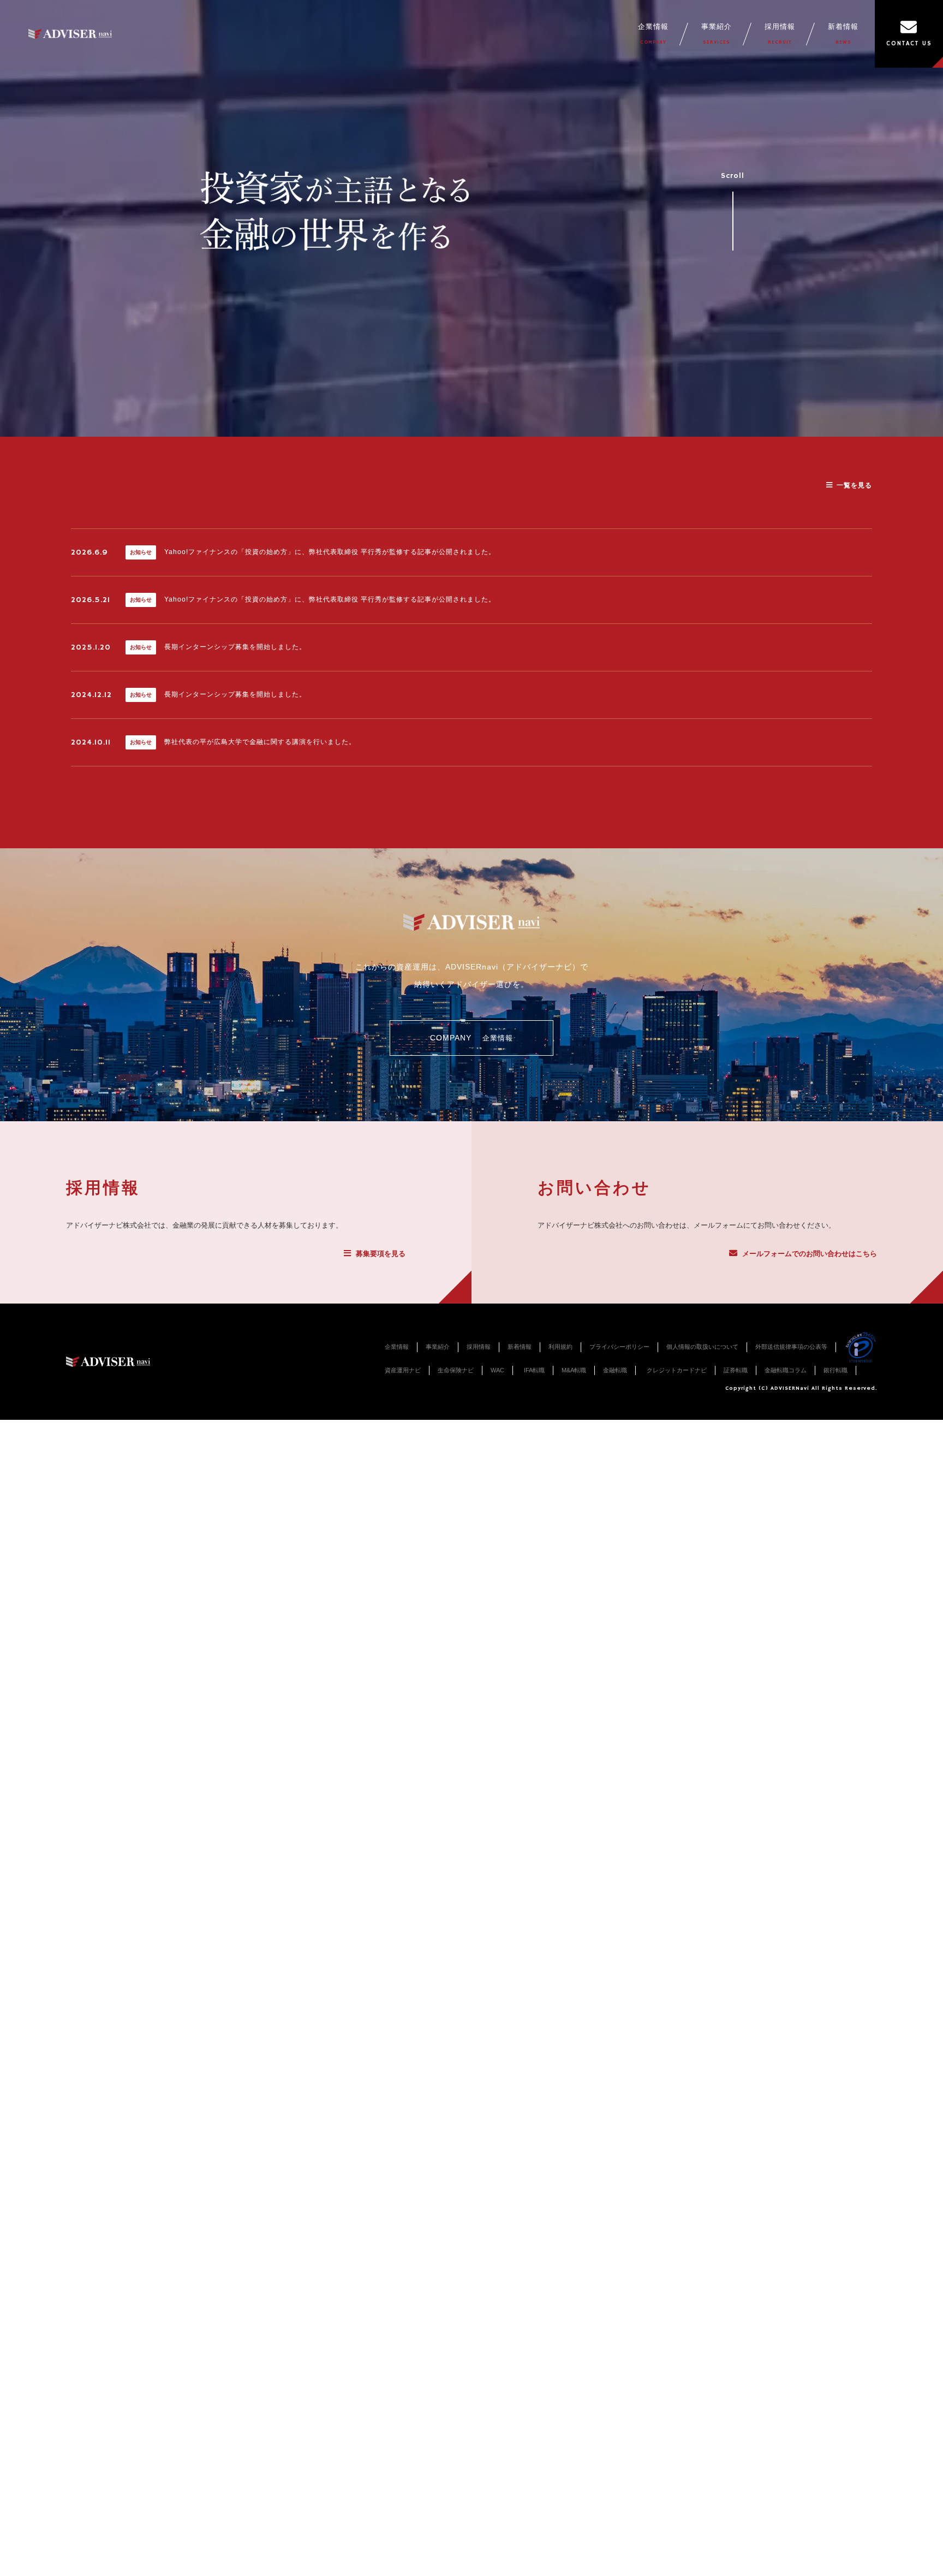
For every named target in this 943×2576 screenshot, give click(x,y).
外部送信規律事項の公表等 (791, 1347)
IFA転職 (534, 1370)
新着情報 (843, 34)
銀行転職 (835, 1370)
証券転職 (736, 1370)
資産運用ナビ (403, 1370)
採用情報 (780, 34)
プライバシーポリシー (619, 1347)
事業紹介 (717, 34)
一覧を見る (854, 485)
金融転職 (615, 1370)
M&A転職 (574, 1370)
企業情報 (653, 34)
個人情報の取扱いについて (702, 1347)
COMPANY (471, 1038)
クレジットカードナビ (677, 1370)
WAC (497, 1370)
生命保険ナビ (456, 1370)
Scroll (733, 176)
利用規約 (560, 1347)
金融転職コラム (786, 1370)
